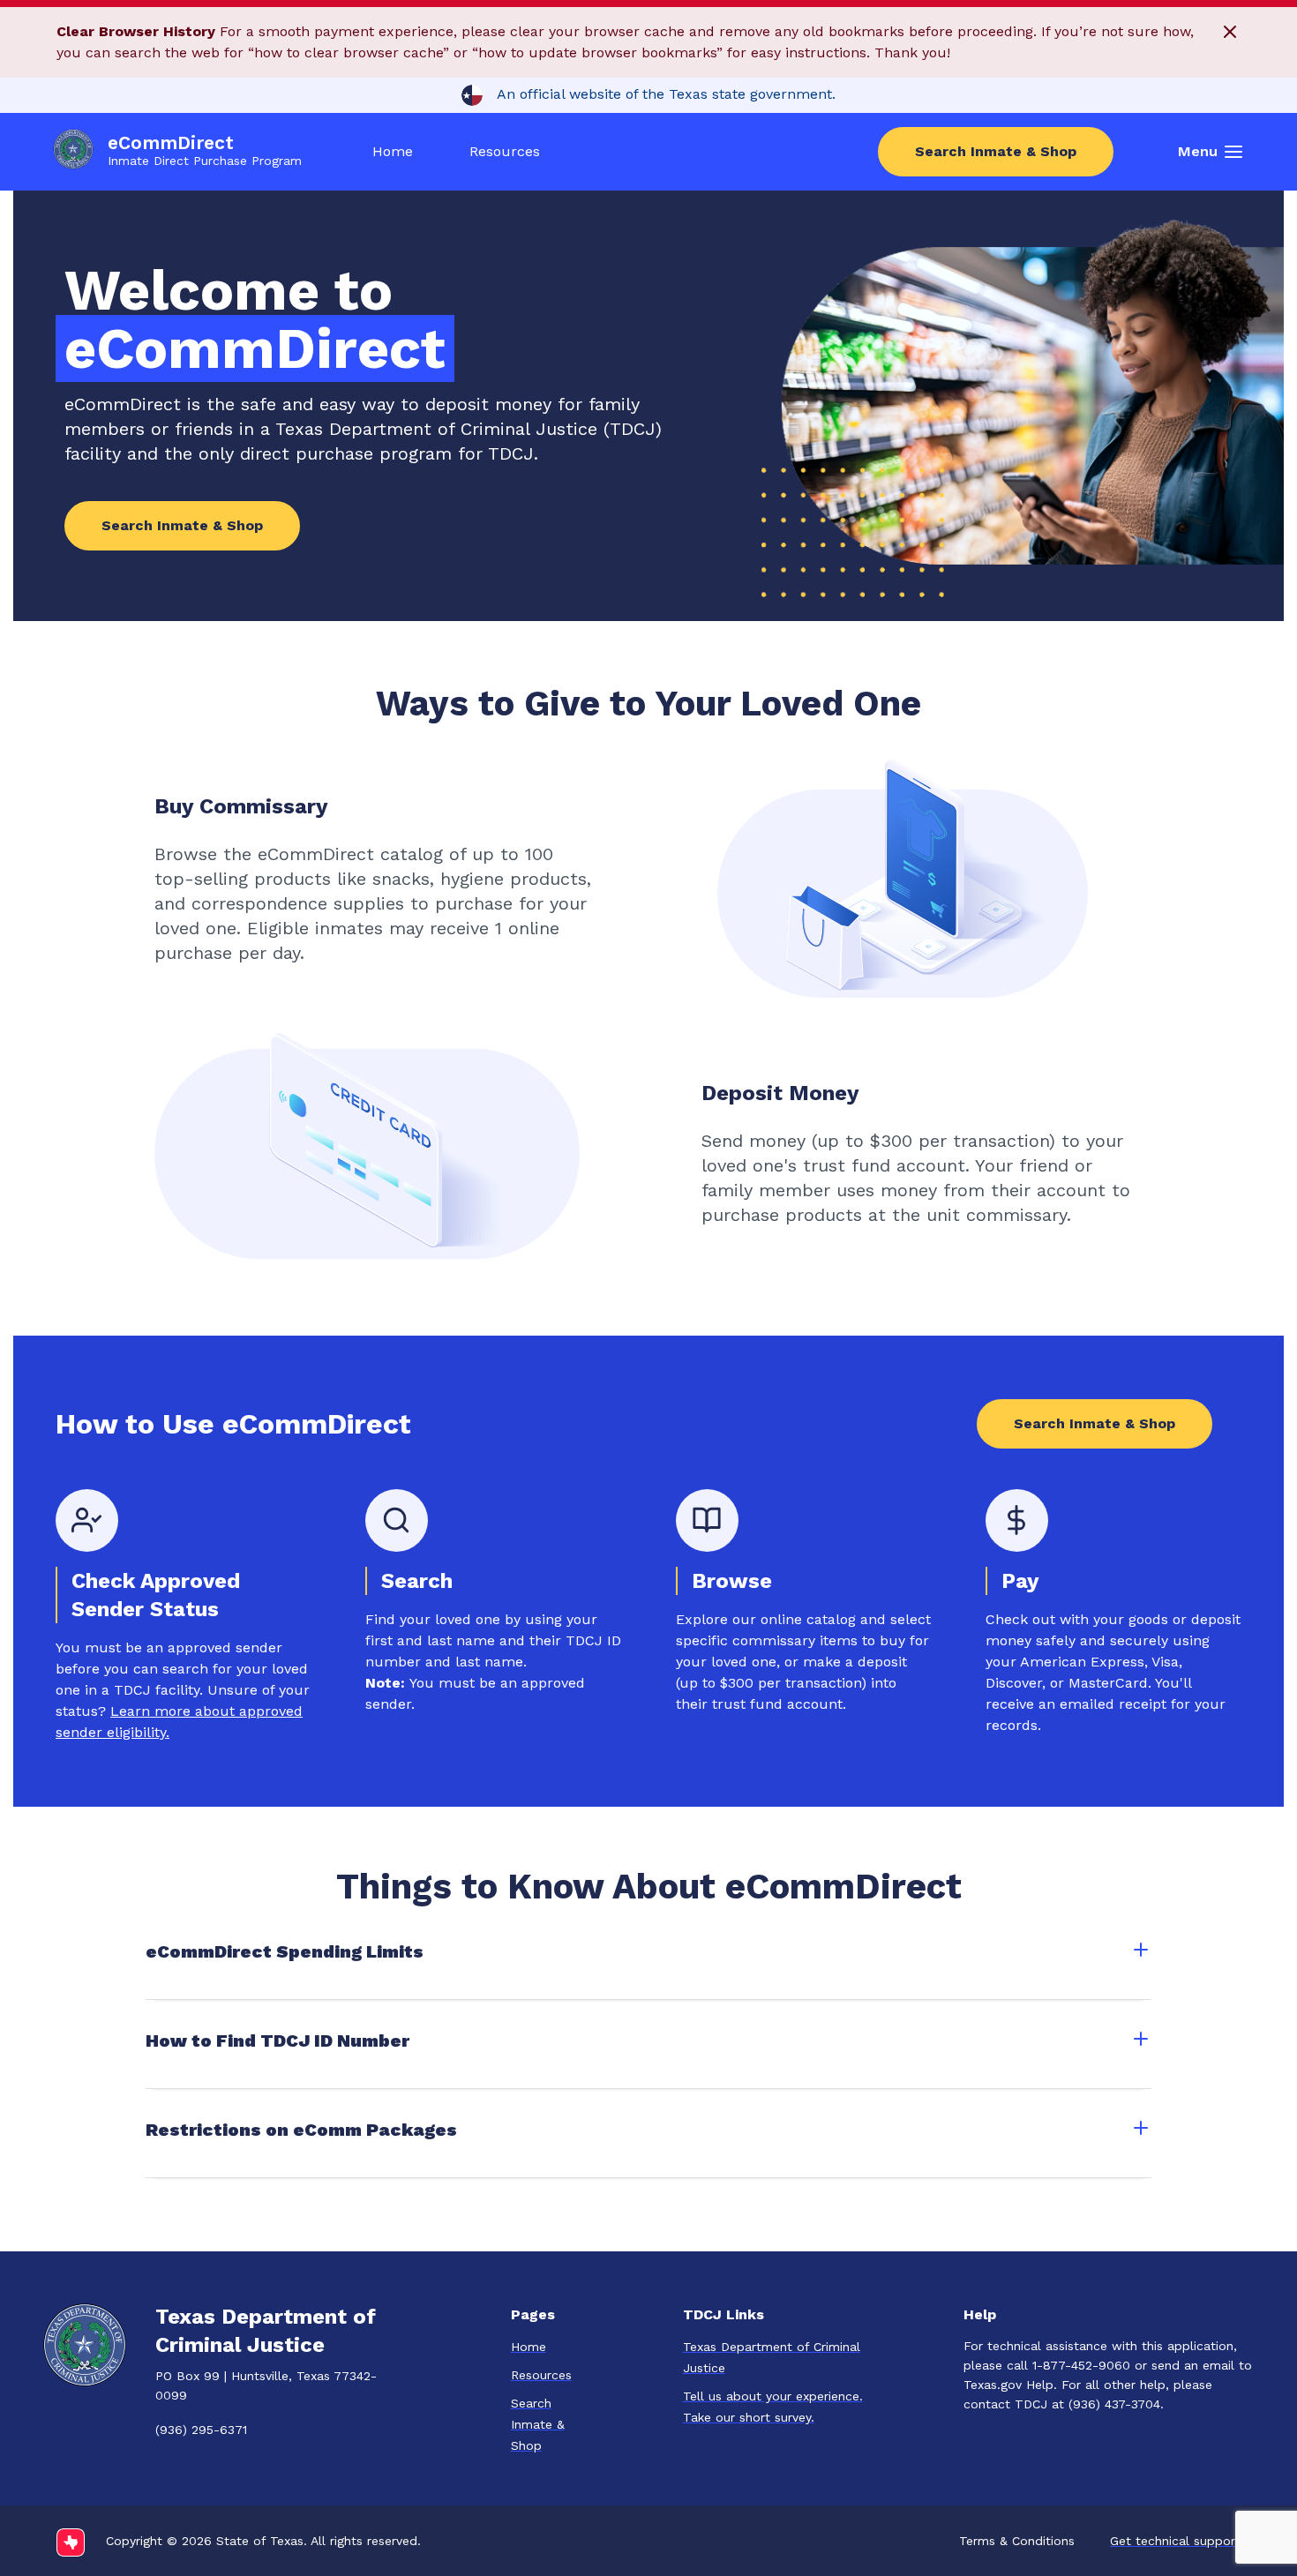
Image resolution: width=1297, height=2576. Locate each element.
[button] (1230, 37)
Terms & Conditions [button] (1017, 2541)
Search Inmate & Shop (996, 151)
